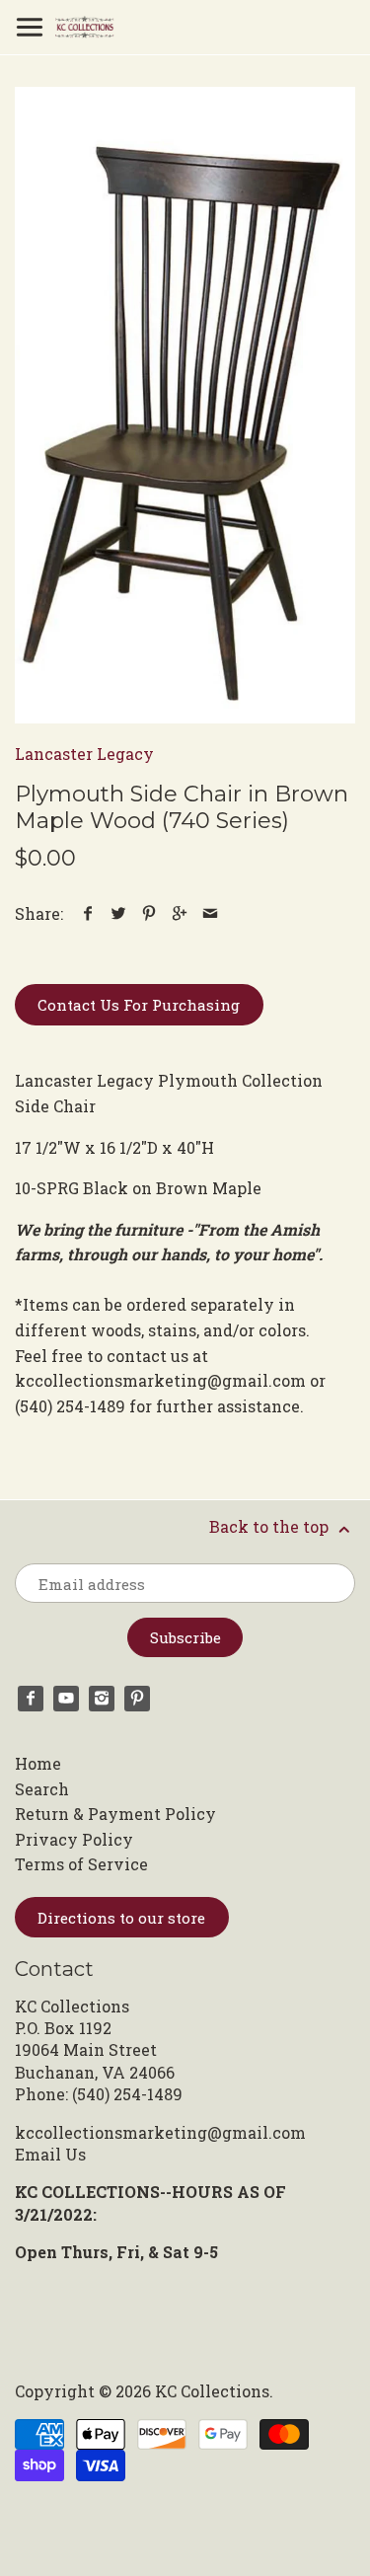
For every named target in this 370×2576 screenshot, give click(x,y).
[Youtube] (66, 1699)
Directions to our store (121, 1918)
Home (38, 1763)
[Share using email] (211, 913)
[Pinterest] (137, 1699)
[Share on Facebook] (88, 913)
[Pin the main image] (149, 913)
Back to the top (271, 1526)
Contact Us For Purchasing (139, 1005)
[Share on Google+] (180, 913)
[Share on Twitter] (119, 913)
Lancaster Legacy (84, 754)
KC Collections (212, 2391)
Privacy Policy (74, 1839)
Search (42, 1789)
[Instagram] (102, 1699)
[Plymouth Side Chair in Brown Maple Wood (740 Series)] (185, 405)
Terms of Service (81, 1864)
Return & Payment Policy (115, 1814)
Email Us (50, 2154)
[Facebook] (31, 1699)
